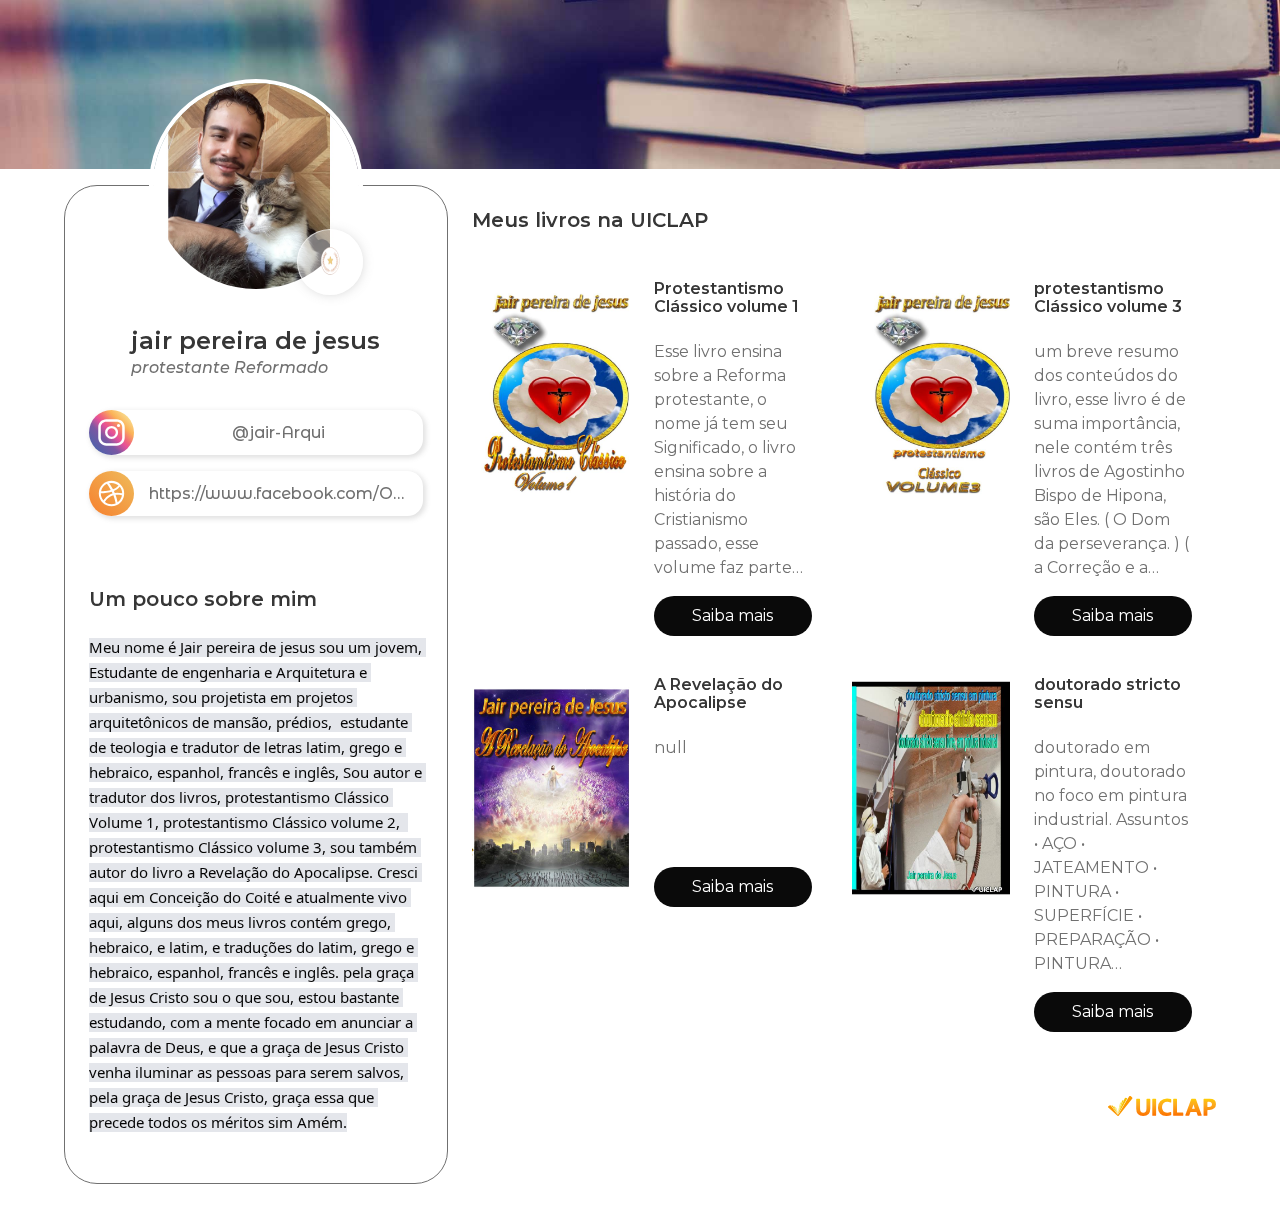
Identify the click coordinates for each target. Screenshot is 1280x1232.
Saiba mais (732, 615)
